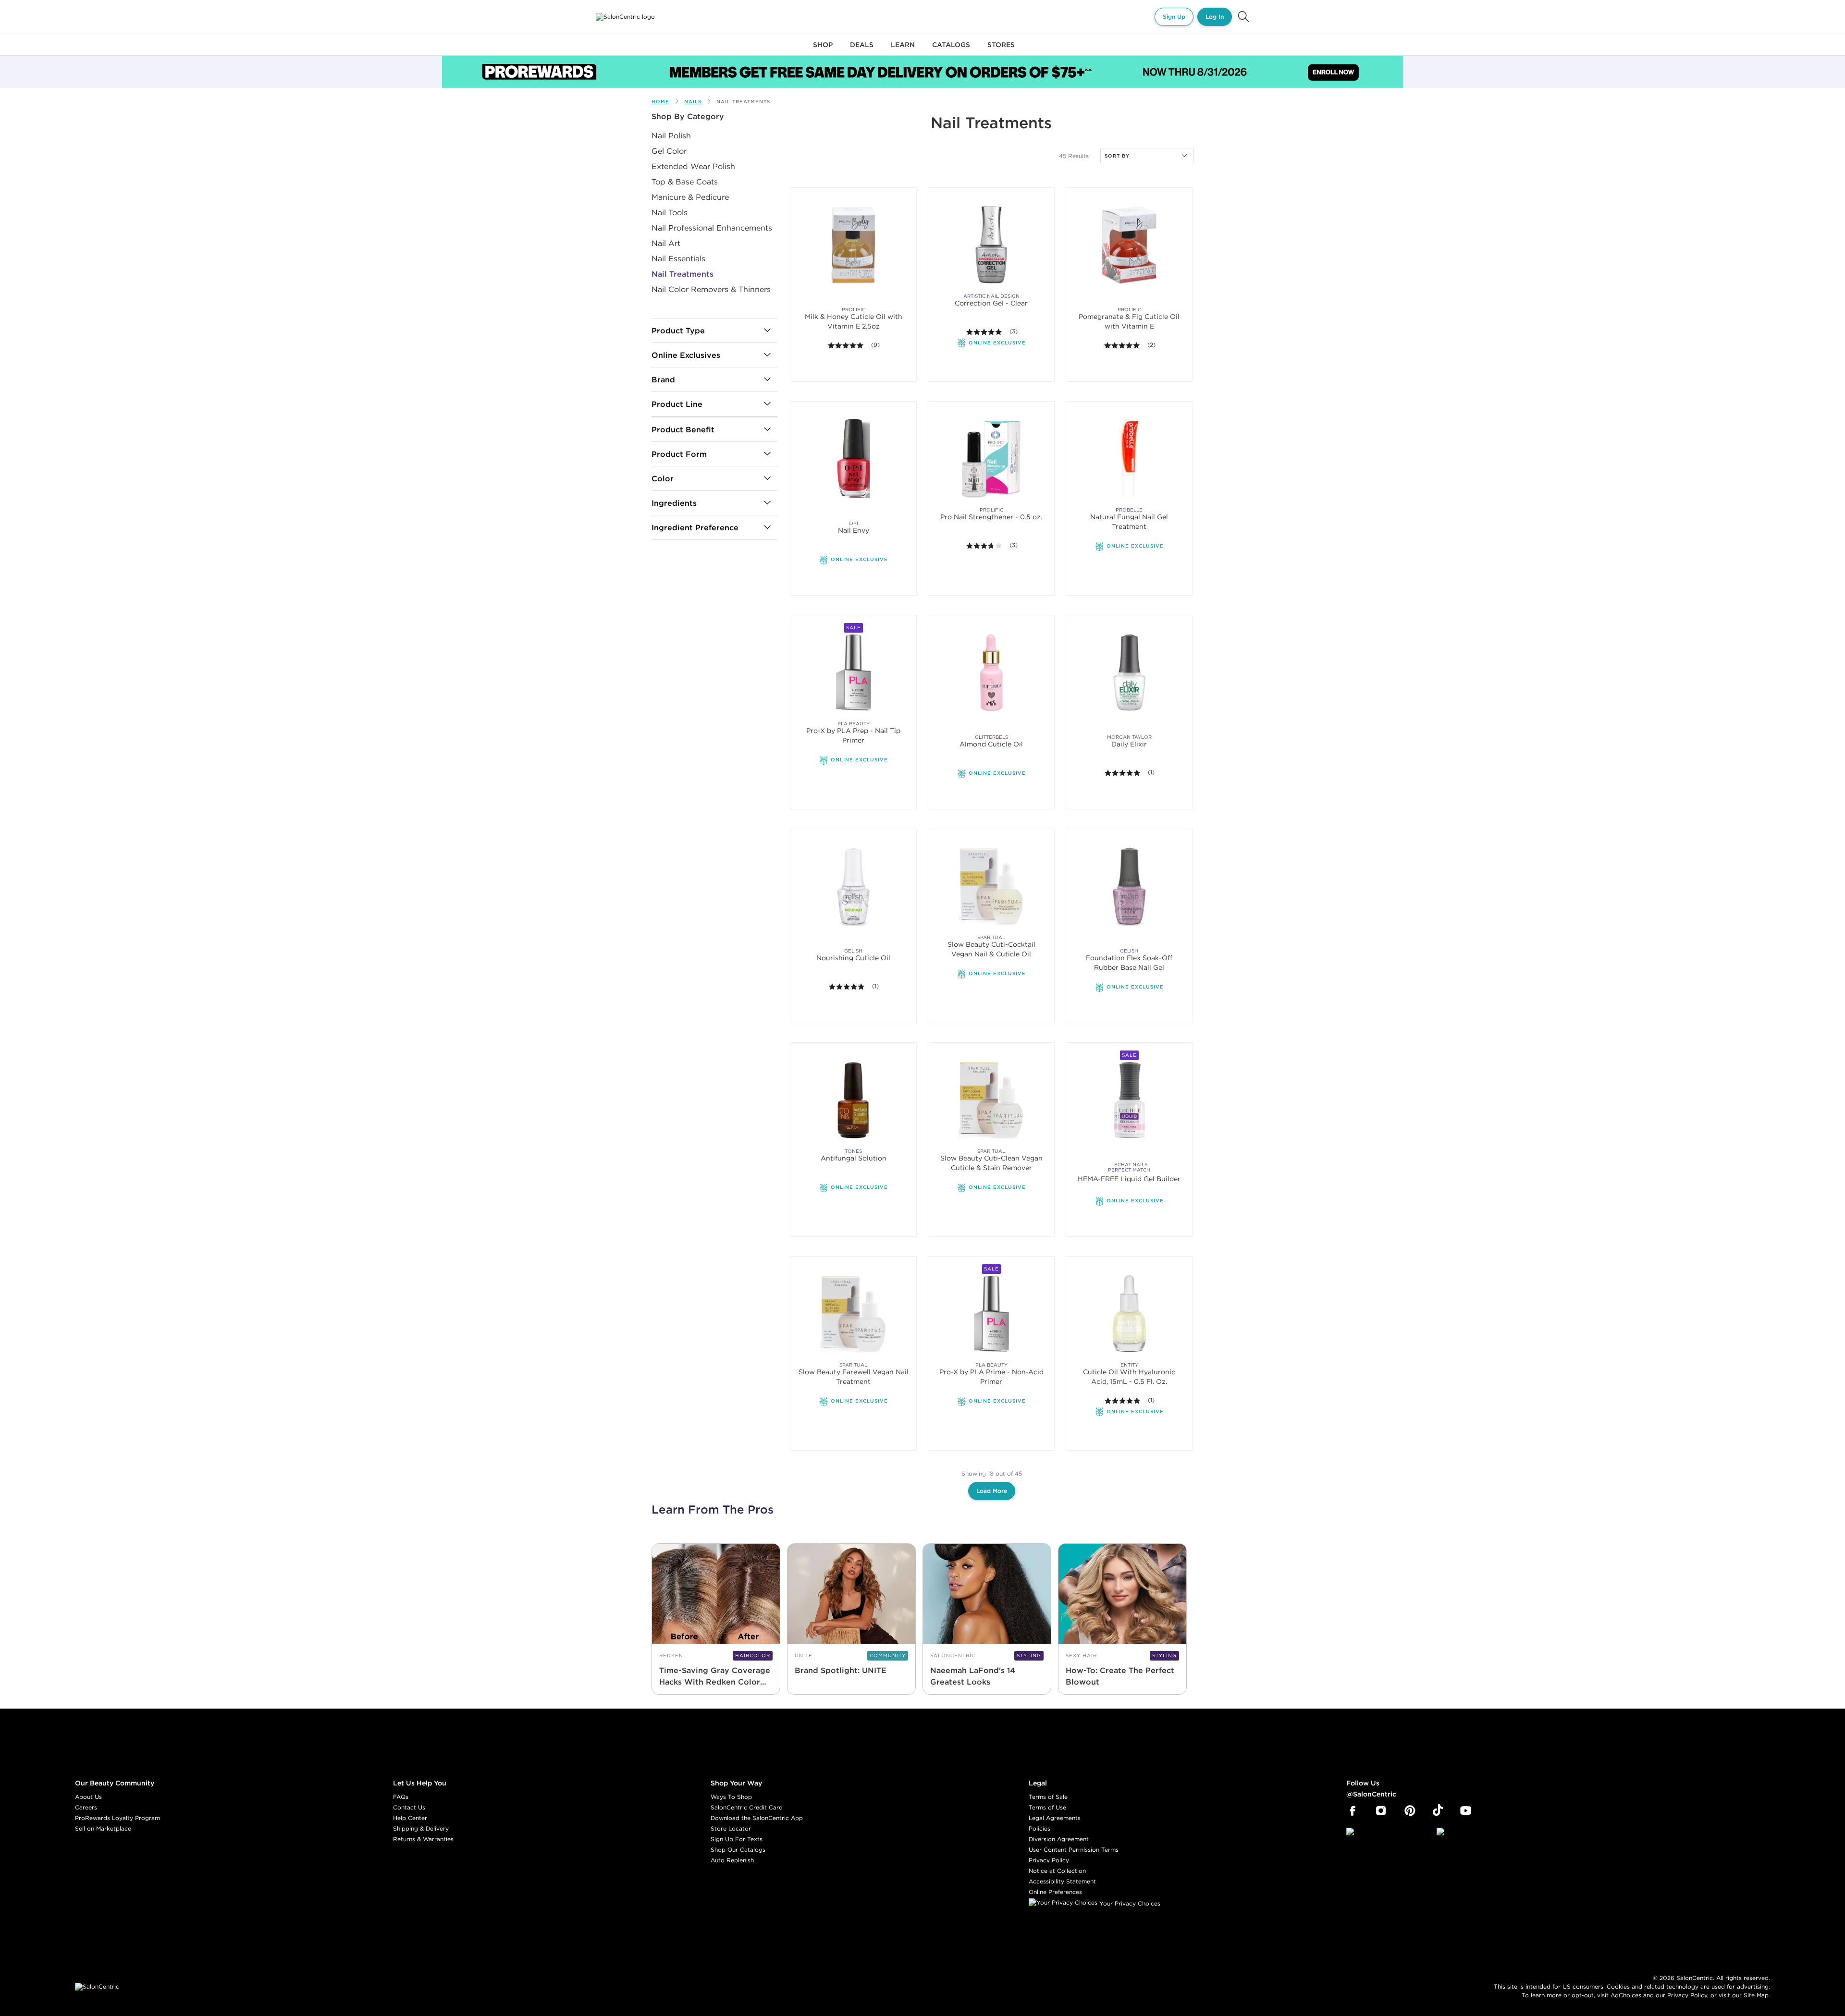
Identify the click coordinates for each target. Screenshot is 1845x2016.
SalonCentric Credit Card (747, 1807)
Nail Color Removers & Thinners (711, 289)
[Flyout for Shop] (823, 50)
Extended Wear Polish (693, 166)
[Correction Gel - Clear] (991, 245)
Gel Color (669, 151)
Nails (693, 102)
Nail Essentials (678, 258)
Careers (86, 1807)
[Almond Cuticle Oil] (991, 672)
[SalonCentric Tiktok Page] (1438, 1811)
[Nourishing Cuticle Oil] (854, 886)
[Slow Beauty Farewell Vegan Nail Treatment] (854, 1313)
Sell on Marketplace (103, 1828)
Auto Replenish (732, 1860)
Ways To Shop (731, 1797)
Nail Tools (670, 212)
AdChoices (1626, 1995)
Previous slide (806, 459)
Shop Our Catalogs (738, 1850)
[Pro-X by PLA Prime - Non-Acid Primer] (991, 1313)
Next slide (897, 459)
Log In (1215, 17)
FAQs (401, 1797)
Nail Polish (671, 135)
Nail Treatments (683, 274)
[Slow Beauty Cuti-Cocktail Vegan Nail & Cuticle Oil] (991, 886)
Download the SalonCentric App (757, 1818)
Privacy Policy (1049, 1860)
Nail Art (666, 243)
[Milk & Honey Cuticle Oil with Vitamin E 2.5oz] (854, 245)
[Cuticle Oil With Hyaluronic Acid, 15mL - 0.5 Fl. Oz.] (1129, 1313)
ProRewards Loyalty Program (117, 1818)
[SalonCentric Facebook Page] (1352, 1811)
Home (660, 102)
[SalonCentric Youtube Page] (1466, 1811)
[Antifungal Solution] (854, 1100)
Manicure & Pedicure (690, 197)
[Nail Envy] (853, 480)
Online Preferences (1055, 1892)
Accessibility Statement (1062, 1881)
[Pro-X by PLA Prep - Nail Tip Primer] (854, 672)
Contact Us (409, 1807)
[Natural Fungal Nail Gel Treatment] (1129, 458)
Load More (992, 1491)
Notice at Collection (1057, 1871)
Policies (1039, 1828)
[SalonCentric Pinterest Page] (1410, 1811)
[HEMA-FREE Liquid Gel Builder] (1129, 1121)
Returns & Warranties (423, 1839)
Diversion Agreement (1059, 1839)
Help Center (410, 1818)
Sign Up (1174, 17)
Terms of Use (1047, 1807)
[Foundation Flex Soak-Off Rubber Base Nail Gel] (1129, 908)
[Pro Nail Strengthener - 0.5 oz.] (991, 458)
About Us (88, 1797)
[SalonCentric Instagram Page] (1381, 1811)
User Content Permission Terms (1074, 1850)
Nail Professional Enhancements (712, 228)
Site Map (1756, 1995)
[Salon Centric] (625, 17)
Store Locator (731, 1828)
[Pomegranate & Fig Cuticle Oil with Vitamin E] (1129, 245)
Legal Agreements (1055, 1818)
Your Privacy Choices (1129, 1903)
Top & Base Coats (685, 182)
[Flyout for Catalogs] (951, 50)
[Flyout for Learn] (903, 50)
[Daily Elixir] (1129, 672)
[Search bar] (1243, 17)
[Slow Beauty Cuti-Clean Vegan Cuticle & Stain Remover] (991, 1100)
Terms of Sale (1048, 1797)
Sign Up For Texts (737, 1839)
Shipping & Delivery (421, 1828)
